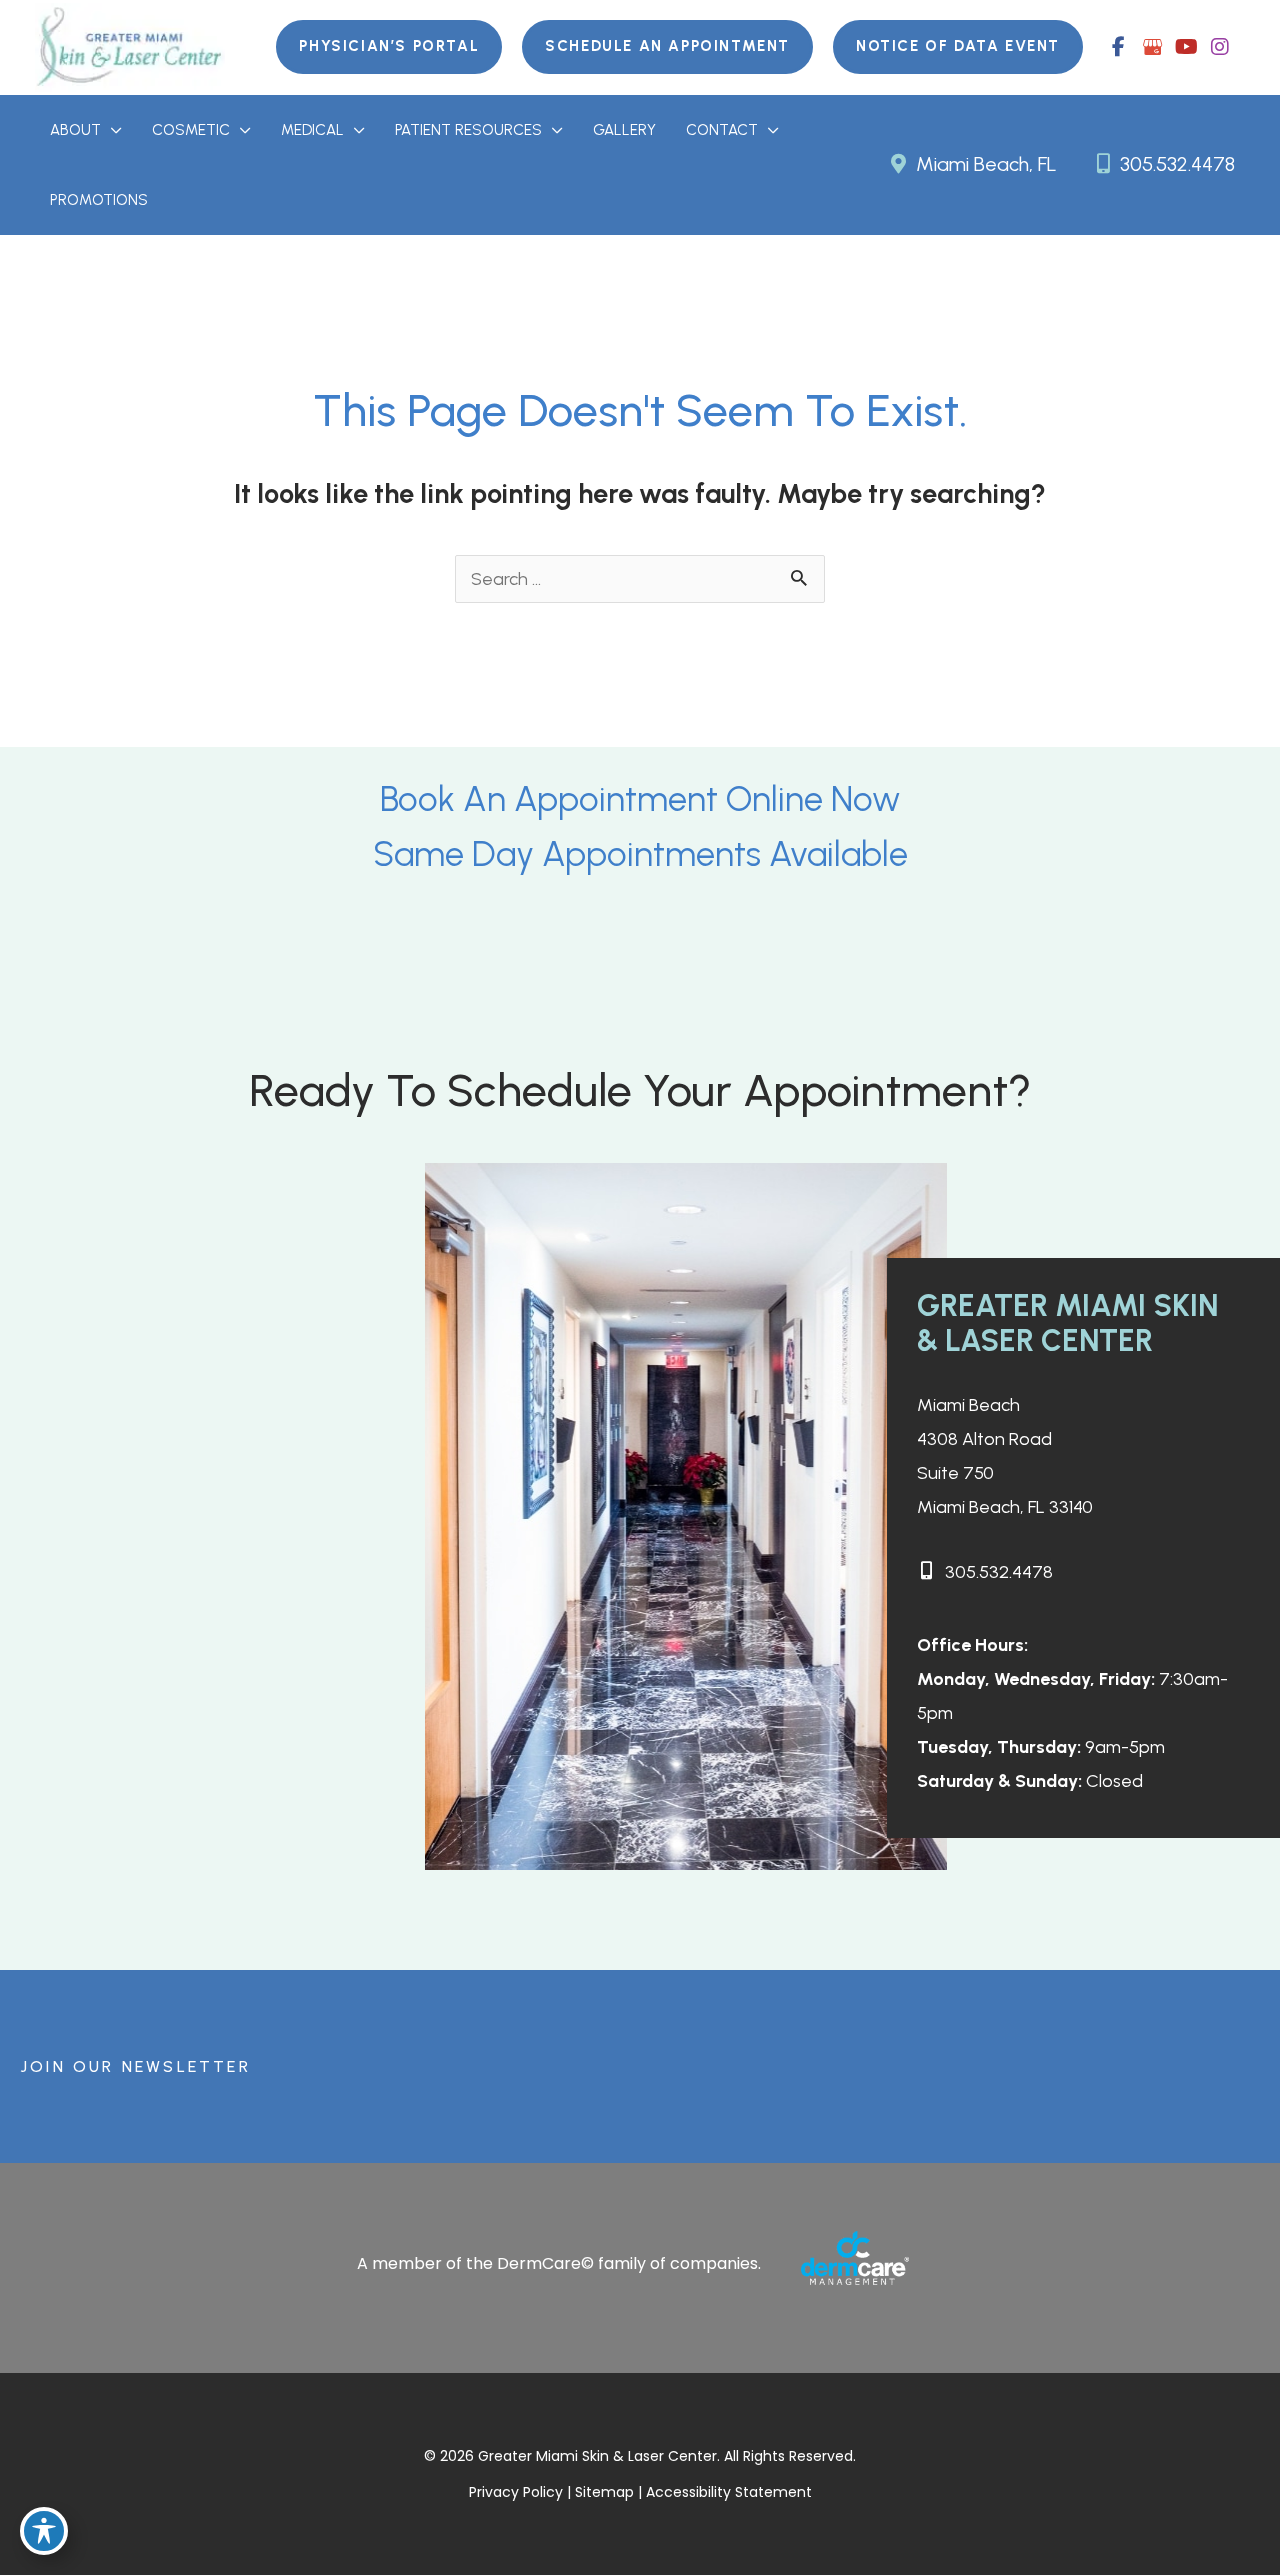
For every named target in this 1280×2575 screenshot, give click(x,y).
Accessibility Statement (729, 2492)
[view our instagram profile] (1220, 47)
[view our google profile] (1152, 47)
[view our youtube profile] (1186, 47)
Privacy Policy (516, 2492)
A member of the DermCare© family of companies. (559, 2263)
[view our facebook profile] (1118, 47)
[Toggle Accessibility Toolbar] (44, 2531)
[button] (389, 47)
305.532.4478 (1175, 164)
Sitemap (606, 2492)
